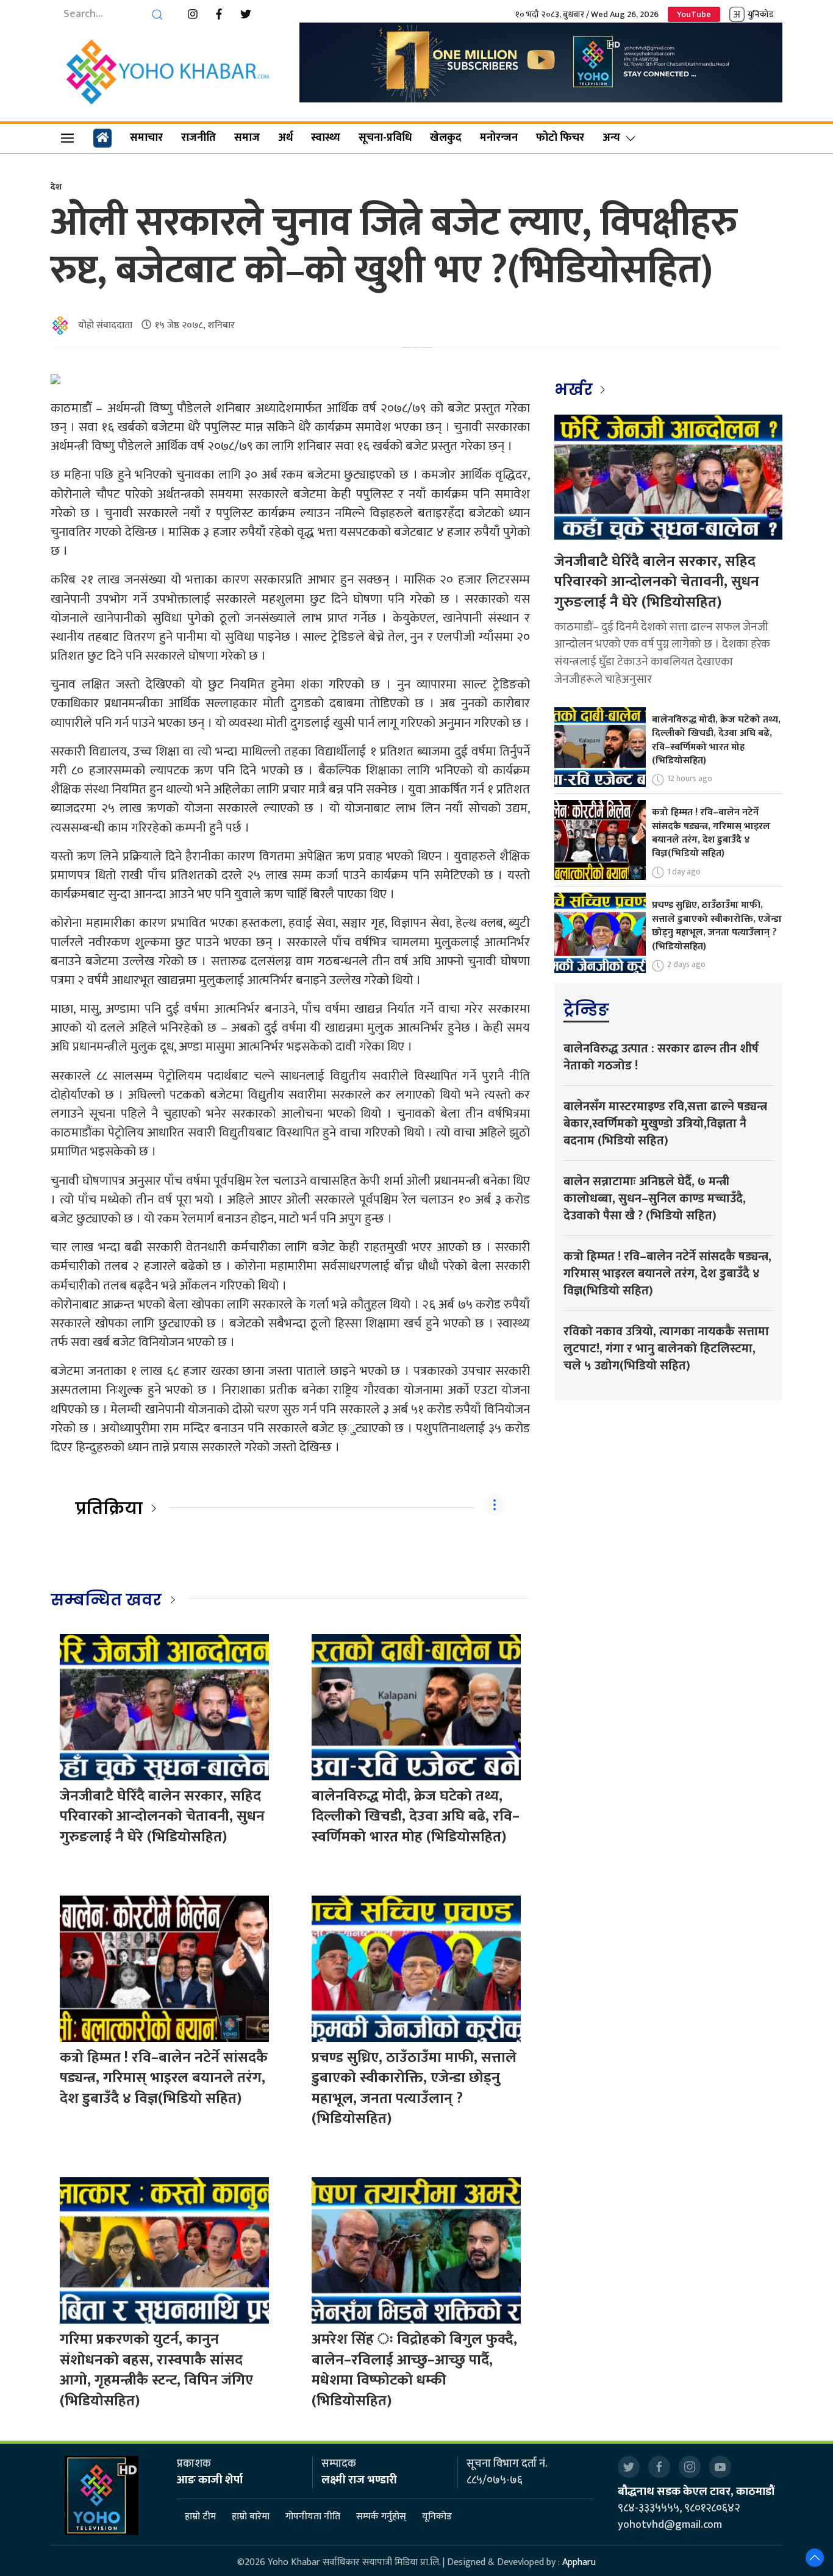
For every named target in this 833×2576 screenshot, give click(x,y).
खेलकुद (446, 138)
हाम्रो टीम (200, 2517)
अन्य (611, 138)
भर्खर (575, 390)
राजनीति (198, 138)
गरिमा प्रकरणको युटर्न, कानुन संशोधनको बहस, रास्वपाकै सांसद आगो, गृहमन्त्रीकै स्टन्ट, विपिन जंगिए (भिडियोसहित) (156, 2370)
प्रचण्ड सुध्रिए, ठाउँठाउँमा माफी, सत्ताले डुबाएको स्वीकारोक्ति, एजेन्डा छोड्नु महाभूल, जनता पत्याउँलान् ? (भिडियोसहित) (414, 2089)
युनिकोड (760, 14)
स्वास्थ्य (326, 138)
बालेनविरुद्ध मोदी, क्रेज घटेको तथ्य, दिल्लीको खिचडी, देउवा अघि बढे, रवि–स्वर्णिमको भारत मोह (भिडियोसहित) (416, 1817)
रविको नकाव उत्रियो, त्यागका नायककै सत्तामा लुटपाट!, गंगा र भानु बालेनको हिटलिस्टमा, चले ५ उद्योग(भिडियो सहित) (666, 1349)
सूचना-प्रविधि (385, 138)
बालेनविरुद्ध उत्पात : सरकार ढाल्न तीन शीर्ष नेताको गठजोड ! (661, 1057)
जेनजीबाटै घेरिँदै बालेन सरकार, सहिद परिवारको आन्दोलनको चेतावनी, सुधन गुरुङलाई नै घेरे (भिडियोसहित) (162, 1817)
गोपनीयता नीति (313, 2517)
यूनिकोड (437, 2517)
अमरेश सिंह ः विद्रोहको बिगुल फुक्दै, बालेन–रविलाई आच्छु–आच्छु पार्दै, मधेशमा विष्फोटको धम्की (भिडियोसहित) (414, 2370)
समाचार (146, 138)
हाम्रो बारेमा (251, 2517)
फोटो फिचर (560, 138)
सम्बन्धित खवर (106, 1600)
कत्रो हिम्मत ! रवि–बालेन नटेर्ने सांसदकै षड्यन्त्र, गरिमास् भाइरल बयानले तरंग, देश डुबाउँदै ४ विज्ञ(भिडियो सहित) (164, 2078)
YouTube (694, 14)
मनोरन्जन (499, 138)
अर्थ (285, 138)
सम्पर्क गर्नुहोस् (381, 2517)
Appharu (579, 2562)
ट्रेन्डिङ (586, 1010)
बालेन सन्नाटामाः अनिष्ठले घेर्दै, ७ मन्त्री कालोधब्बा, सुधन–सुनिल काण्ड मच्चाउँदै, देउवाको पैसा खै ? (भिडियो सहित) (655, 1199)
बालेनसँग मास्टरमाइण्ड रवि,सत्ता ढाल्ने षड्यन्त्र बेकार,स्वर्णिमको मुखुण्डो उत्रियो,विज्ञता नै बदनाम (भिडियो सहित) (665, 1124)
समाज (247, 138)
